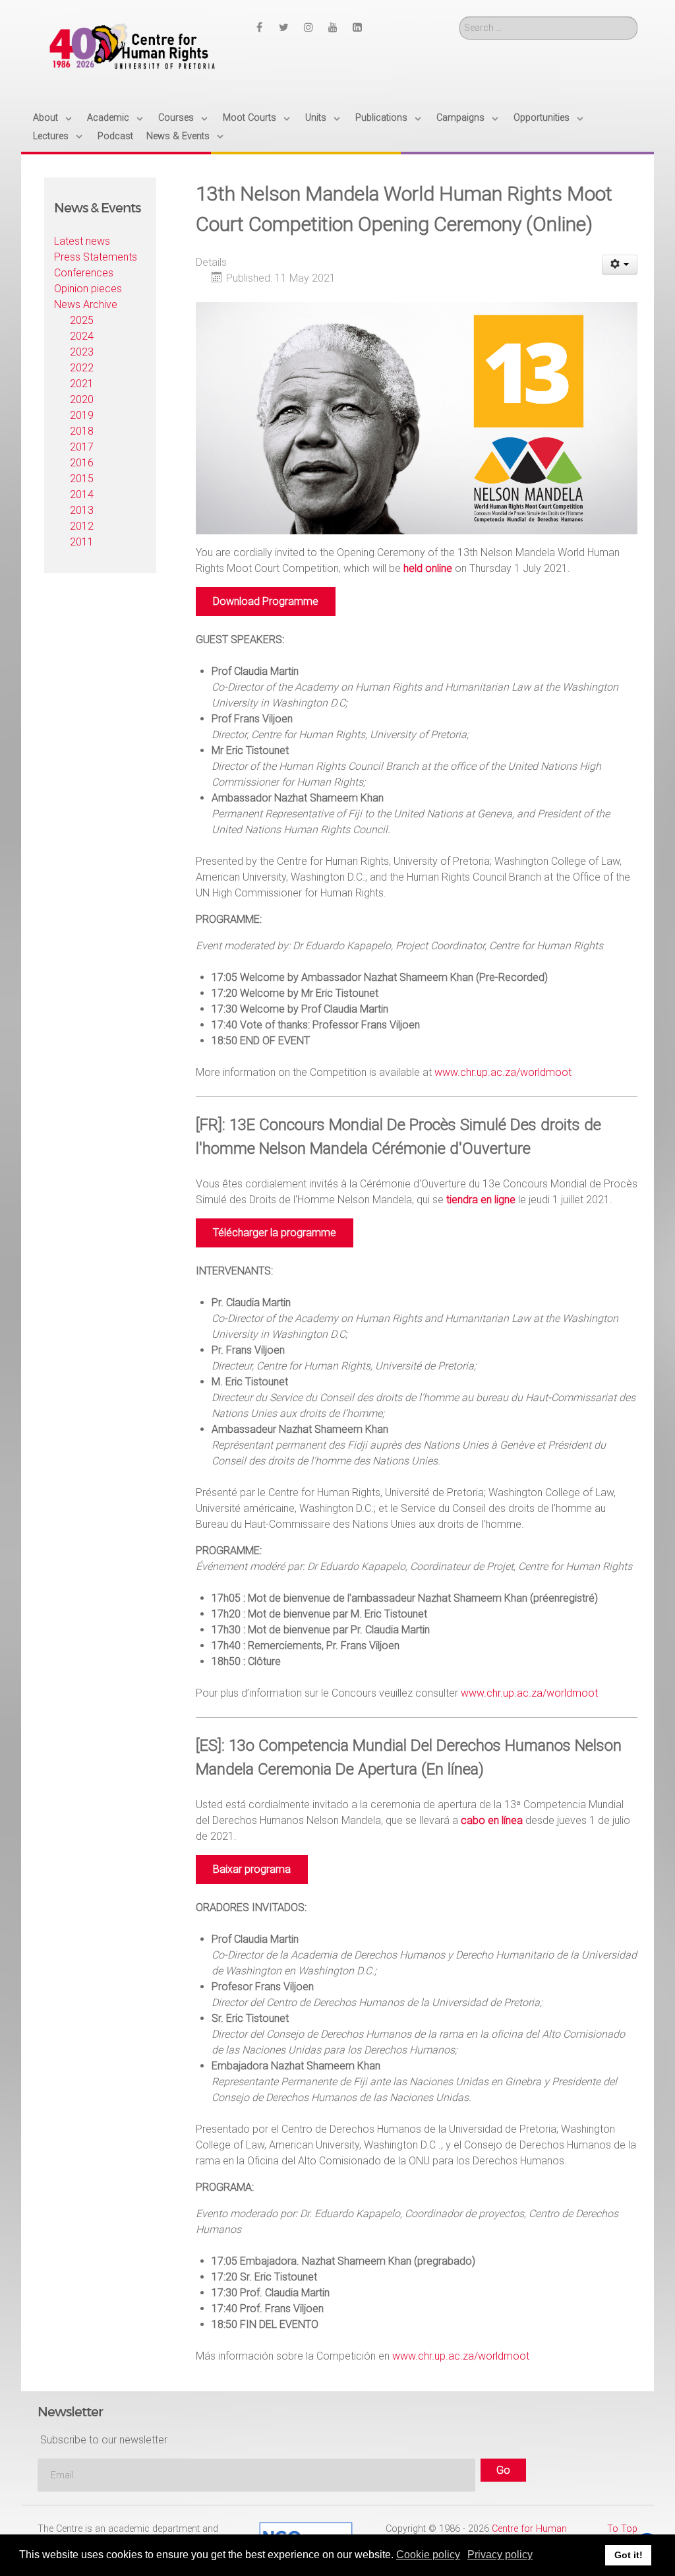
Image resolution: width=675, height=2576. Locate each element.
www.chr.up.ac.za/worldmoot (503, 1072)
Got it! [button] (629, 2555)
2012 (82, 526)
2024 (82, 336)
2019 (82, 415)
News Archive (86, 304)
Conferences (84, 273)
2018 (82, 431)
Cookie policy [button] (428, 2555)
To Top (622, 2529)
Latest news (82, 241)
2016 (82, 463)
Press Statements (96, 257)
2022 (82, 368)
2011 (82, 542)
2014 (82, 494)
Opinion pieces (88, 289)
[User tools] (620, 265)
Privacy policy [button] (500, 2555)
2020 (82, 399)
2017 (82, 447)
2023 (82, 352)
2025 (82, 320)
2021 (82, 384)
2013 (82, 510)
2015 (82, 479)
